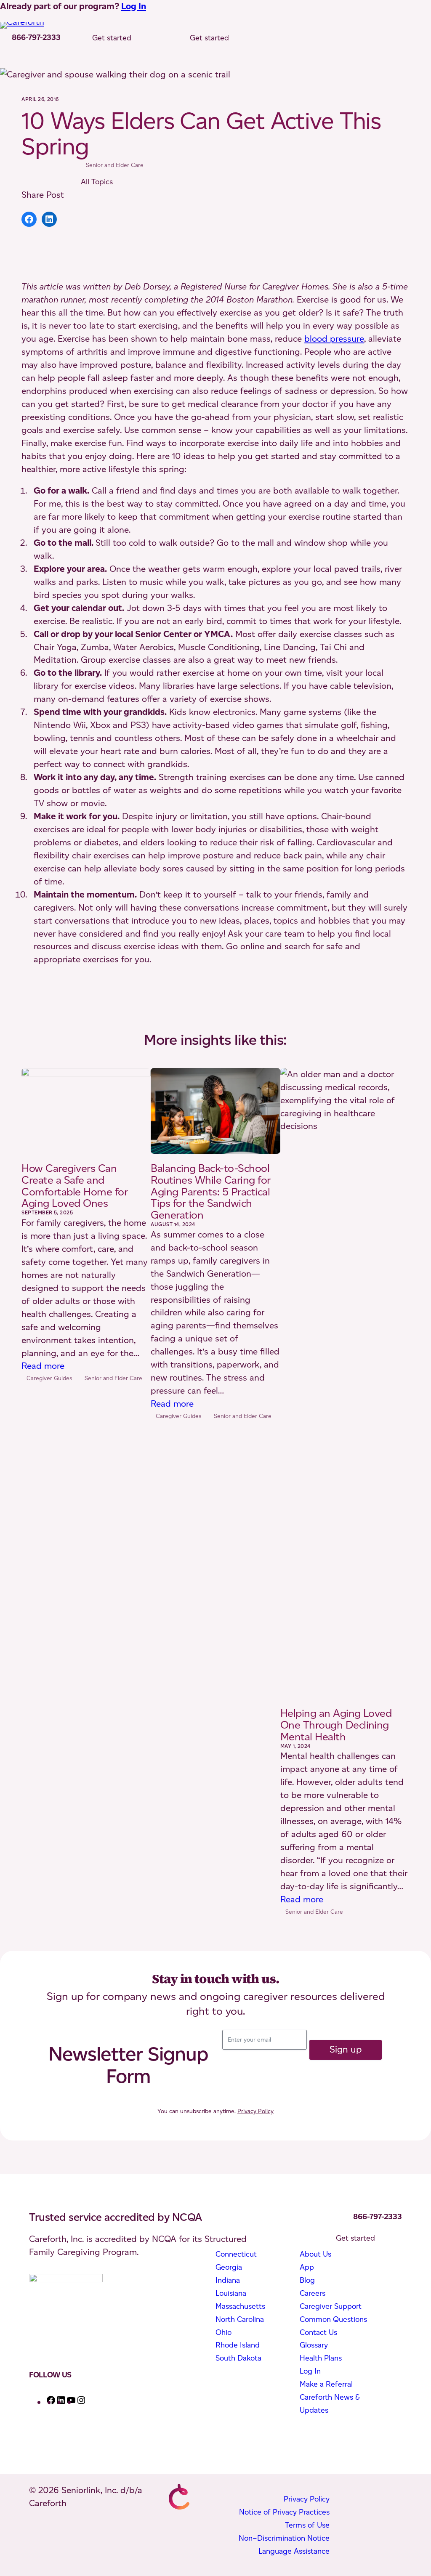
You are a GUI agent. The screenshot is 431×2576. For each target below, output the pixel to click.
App (307, 2267)
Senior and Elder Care (115, 165)
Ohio (223, 2332)
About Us (315, 2254)
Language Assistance (294, 2551)
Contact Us (318, 2332)
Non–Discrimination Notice (284, 2538)
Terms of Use (307, 2525)
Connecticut (236, 2254)
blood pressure (334, 339)
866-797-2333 (36, 37)
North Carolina (240, 2319)
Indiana (228, 2280)
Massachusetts (240, 2306)
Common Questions (333, 2319)
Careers (313, 2293)
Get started (112, 38)
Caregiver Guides (49, 1378)
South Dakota (238, 2358)
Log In (134, 6)
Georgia (229, 2267)
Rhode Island (238, 2345)
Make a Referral (326, 2384)
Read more (43, 1366)
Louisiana (231, 2293)
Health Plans (321, 2358)
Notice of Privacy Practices (284, 2512)
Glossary (314, 2345)
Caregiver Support (331, 2306)
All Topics (97, 182)
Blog (307, 2280)
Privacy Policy (255, 2111)
